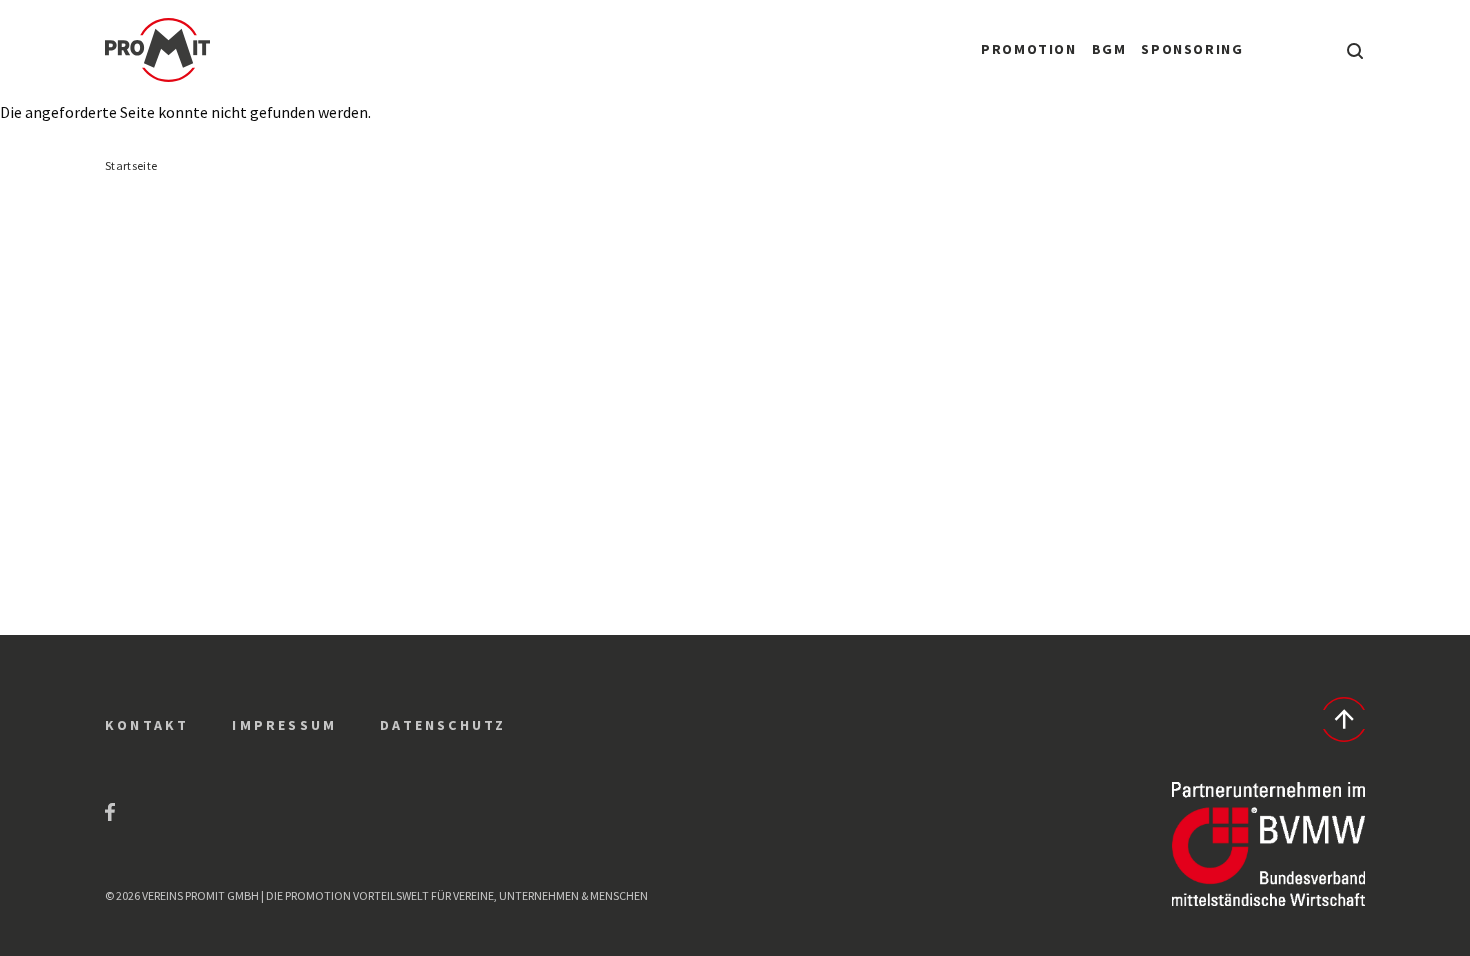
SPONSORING (1192, 49)
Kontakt (147, 725)
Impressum (284, 725)
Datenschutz (443, 725)
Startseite (131, 165)
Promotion (1028, 49)
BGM (1109, 49)
